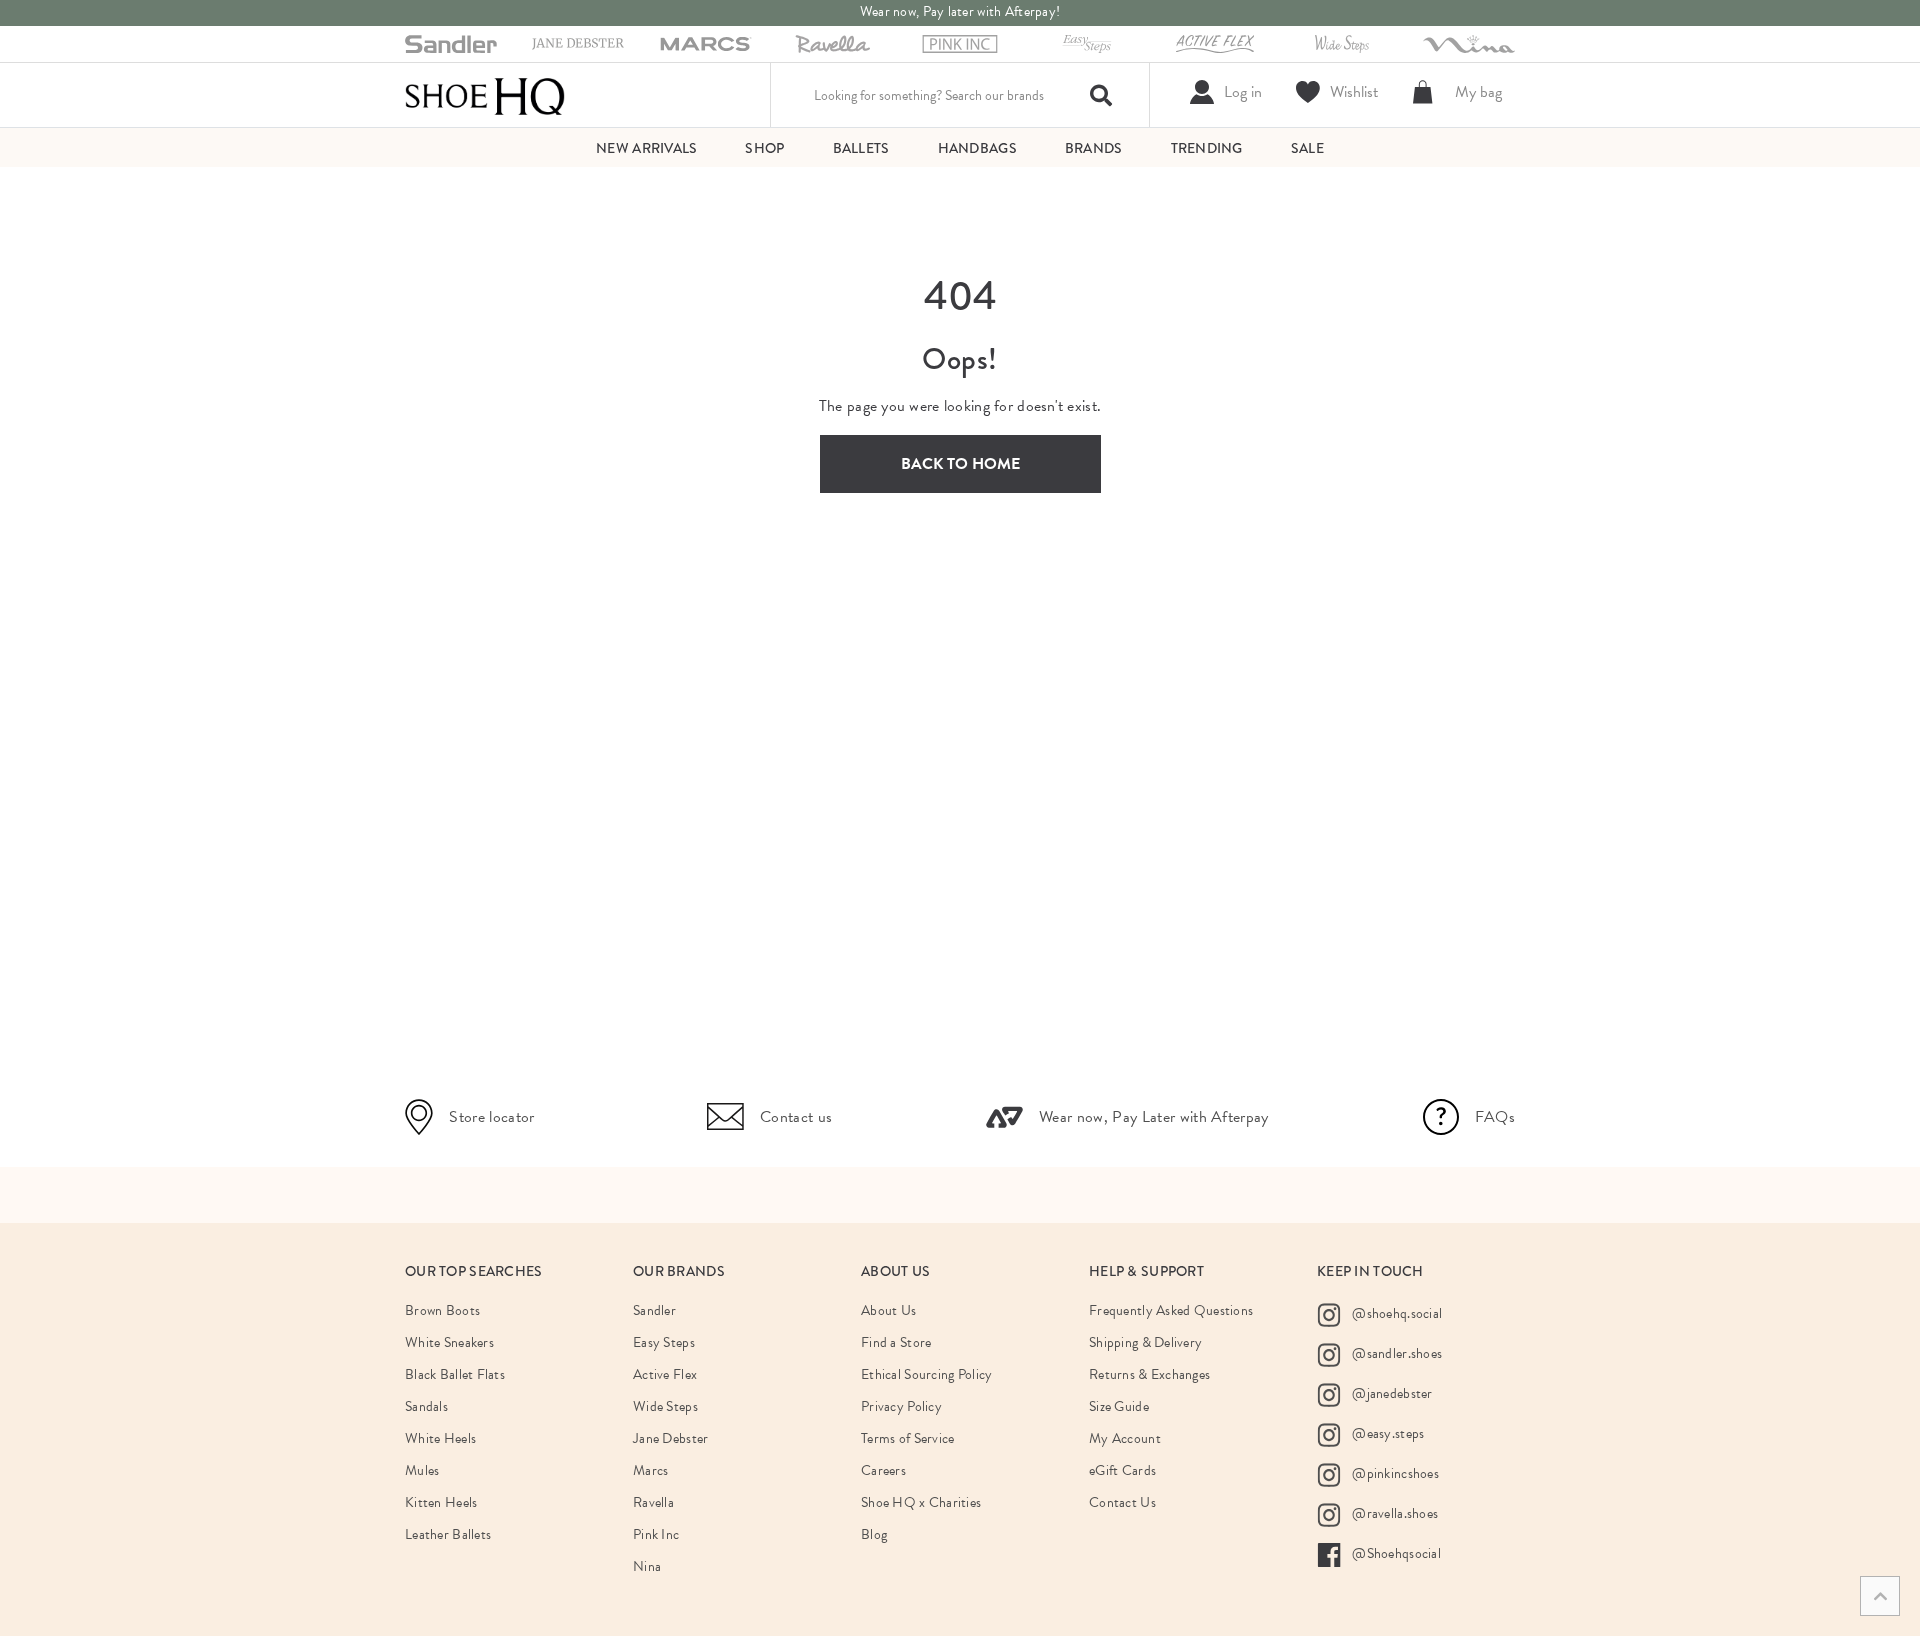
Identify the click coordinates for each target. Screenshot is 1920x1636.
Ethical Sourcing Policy (926, 1374)
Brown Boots (442, 1310)
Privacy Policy (901, 1406)
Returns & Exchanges (1149, 1374)
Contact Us (1122, 1502)
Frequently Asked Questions (1171, 1310)
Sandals (426, 1406)
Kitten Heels (441, 1502)
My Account (1125, 1438)
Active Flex (665, 1374)
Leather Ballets (448, 1534)
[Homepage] (485, 95)
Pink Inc (656, 1534)
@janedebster (1391, 1393)
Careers (883, 1470)
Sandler (654, 1310)
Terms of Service (907, 1438)
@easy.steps (1386, 1433)
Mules (422, 1470)
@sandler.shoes (1395, 1353)
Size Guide (1119, 1406)
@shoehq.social (1395, 1313)
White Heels (440, 1438)
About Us (888, 1310)
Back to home (960, 464)
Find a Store (896, 1342)
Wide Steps (665, 1406)
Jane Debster (670, 1438)
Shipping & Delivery (1145, 1342)
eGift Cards (1122, 1470)
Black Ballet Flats (455, 1374)
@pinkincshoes (1394, 1473)
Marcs (650, 1470)
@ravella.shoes (1393, 1513)
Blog (874, 1534)
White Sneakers (449, 1342)
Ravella (653, 1502)
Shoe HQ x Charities (921, 1502)
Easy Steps (664, 1342)
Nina (647, 1566)
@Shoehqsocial (1395, 1553)
